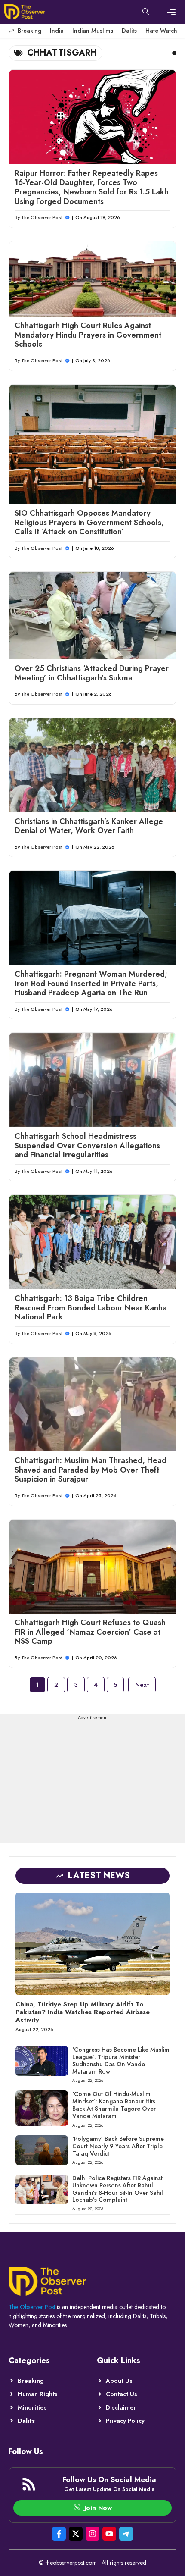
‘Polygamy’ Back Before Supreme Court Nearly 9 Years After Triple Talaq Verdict (118, 2146)
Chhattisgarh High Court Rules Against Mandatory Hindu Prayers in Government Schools (88, 335)
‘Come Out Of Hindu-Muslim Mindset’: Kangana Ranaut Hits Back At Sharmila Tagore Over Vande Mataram (114, 2105)
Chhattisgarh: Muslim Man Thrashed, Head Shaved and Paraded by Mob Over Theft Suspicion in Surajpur (91, 1470)
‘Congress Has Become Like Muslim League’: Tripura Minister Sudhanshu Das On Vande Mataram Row (121, 2060)
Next (142, 1685)
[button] (146, 12)
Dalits (129, 31)
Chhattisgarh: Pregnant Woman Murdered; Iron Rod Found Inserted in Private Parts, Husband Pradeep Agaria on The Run (91, 983)
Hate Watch (161, 31)
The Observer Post (42, 217)
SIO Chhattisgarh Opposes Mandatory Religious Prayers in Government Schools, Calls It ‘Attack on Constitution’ (89, 522)
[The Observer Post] (25, 12)
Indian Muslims (93, 31)
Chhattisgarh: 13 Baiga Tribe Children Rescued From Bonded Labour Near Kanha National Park (91, 1308)
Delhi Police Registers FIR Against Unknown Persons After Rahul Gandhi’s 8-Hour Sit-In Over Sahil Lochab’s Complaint (118, 2189)
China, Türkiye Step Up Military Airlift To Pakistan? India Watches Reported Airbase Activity (83, 2012)
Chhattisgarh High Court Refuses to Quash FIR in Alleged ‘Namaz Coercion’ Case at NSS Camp (90, 1632)
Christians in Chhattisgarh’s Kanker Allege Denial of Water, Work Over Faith (89, 826)
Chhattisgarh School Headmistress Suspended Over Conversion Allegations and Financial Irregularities (87, 1145)
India (57, 31)
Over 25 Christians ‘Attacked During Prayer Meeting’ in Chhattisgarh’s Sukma (92, 673)
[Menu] (171, 12)
